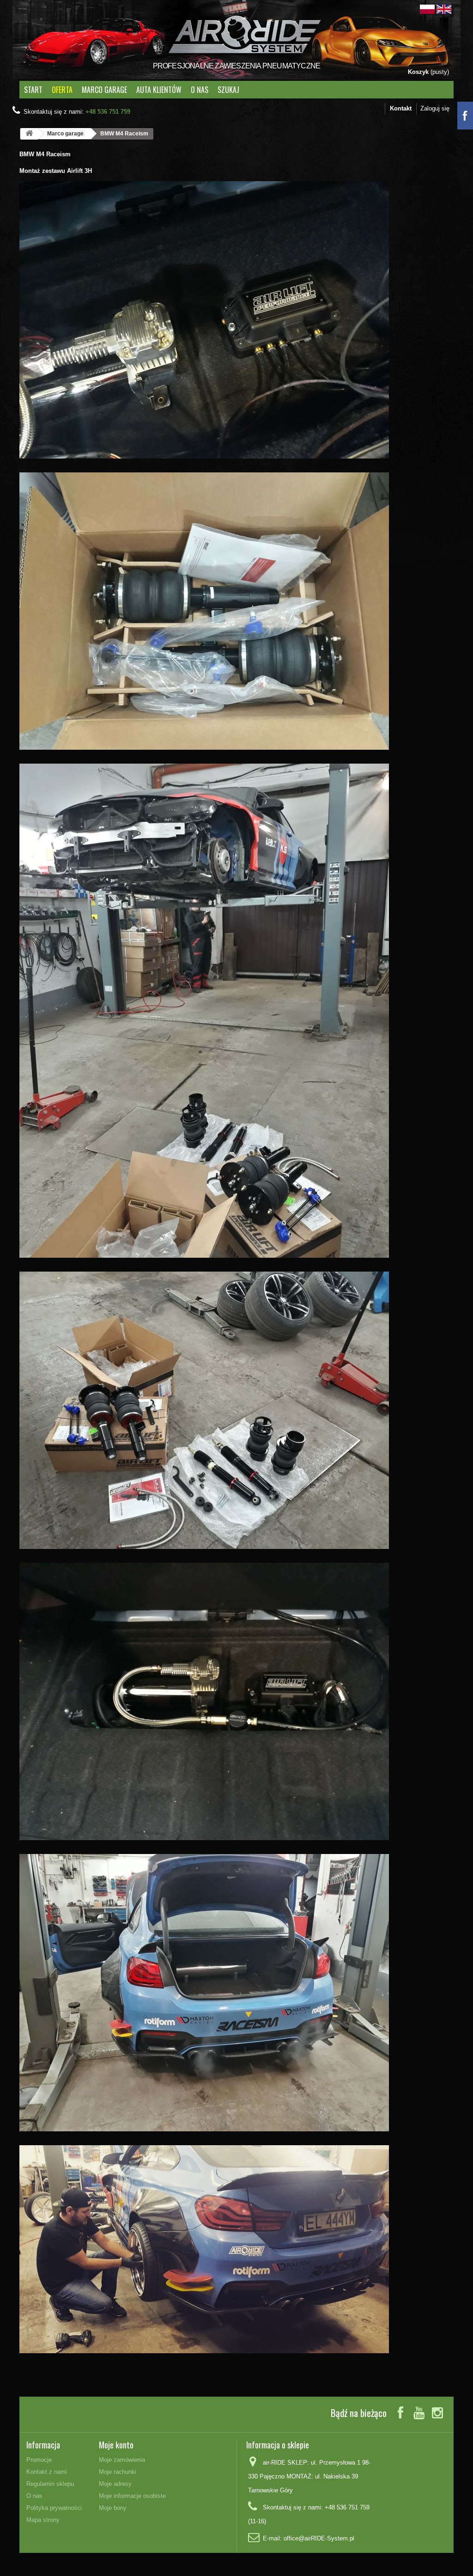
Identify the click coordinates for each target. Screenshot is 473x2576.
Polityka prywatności (54, 2508)
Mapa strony (43, 2520)
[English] (444, 9)
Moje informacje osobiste (132, 2496)
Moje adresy (115, 2484)
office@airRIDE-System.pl (319, 2538)
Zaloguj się (435, 108)
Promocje (39, 2460)
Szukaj (228, 90)
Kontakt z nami (47, 2472)
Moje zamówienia (122, 2460)
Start (33, 90)
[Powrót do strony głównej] (29, 134)
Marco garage (104, 90)
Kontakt (401, 108)
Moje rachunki (118, 2472)
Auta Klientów (159, 90)
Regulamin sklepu (50, 2484)
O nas (200, 90)
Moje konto (116, 2445)
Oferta (62, 90)
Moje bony (113, 2508)
